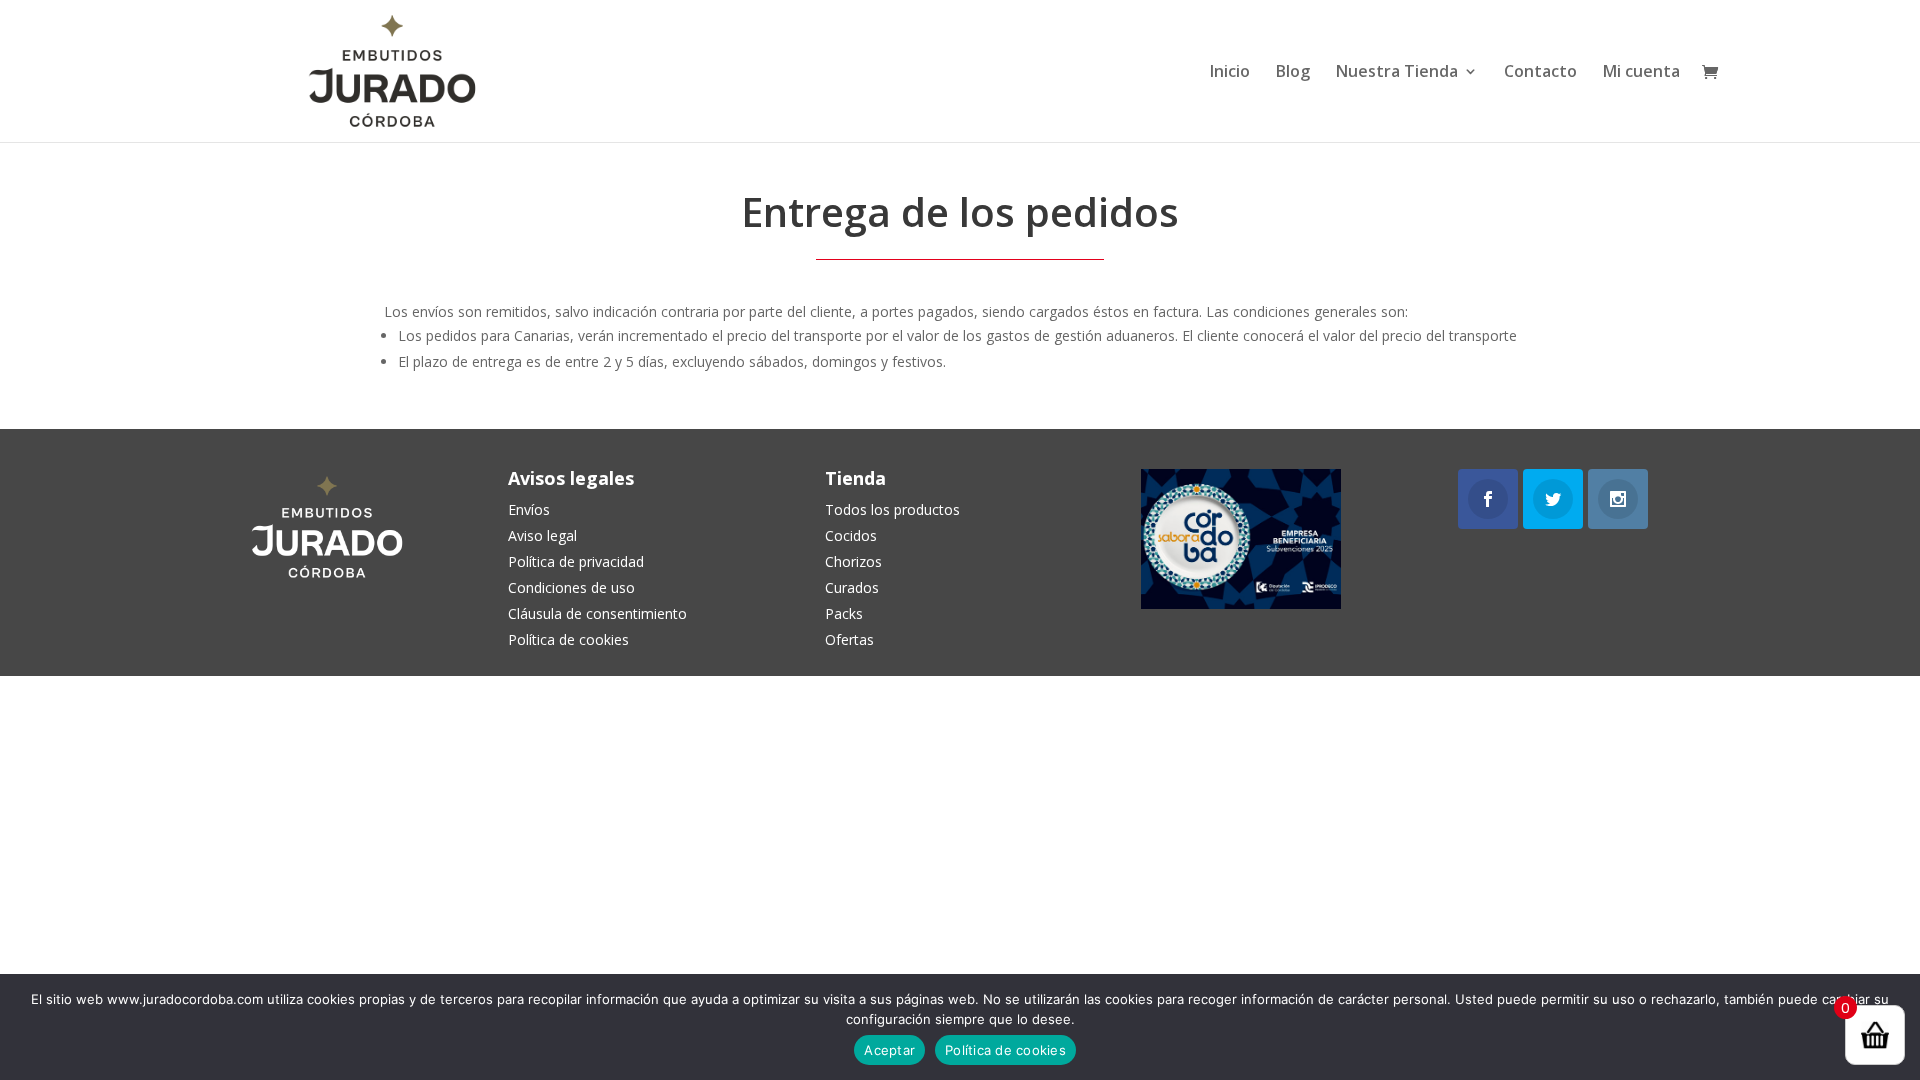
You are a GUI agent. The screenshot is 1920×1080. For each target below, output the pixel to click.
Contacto (1540, 73)
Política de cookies (1005, 1050)
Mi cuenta (1641, 73)
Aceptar (889, 1050)
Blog (1293, 73)
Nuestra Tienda (1397, 73)
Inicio (1230, 73)
